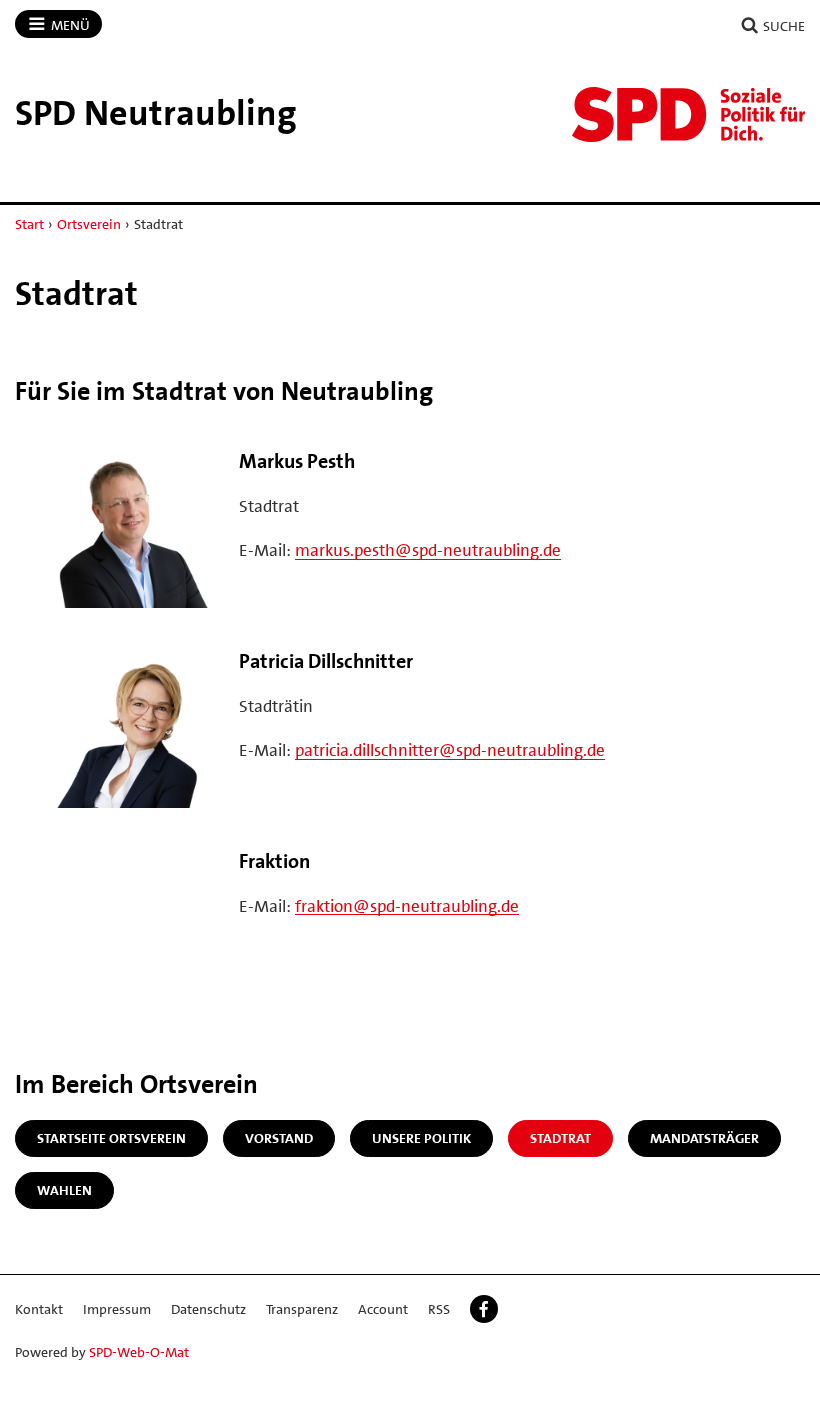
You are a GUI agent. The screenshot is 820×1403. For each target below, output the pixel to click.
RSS (439, 1309)
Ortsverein (89, 224)
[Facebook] (484, 1309)
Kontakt (39, 1309)
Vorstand (279, 1138)
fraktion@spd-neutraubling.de (407, 906)
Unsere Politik (421, 1138)
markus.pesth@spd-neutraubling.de (428, 550)
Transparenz (302, 1309)
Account (383, 1309)
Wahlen (64, 1190)
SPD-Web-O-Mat (139, 1352)
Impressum (117, 1309)
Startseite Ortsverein (111, 1138)
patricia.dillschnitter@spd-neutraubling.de (450, 750)
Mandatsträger (704, 1138)
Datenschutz (208, 1309)
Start (29, 224)
